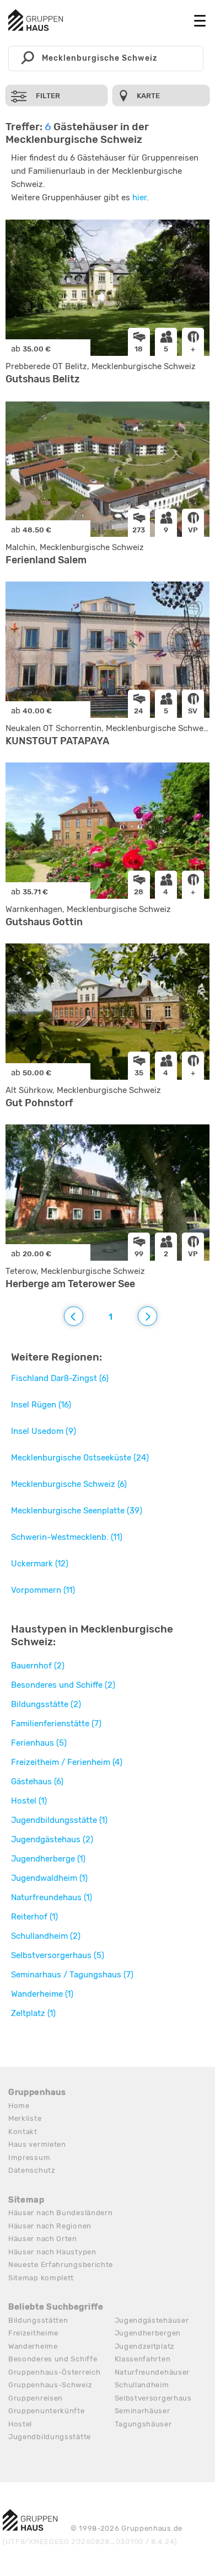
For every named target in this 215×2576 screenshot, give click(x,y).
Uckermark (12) (40, 1564)
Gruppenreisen (36, 2398)
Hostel (20, 2424)
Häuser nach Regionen (50, 2226)
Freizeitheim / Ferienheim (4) (67, 1762)
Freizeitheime (33, 2333)
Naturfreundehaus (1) (52, 1897)
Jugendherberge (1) (48, 1859)
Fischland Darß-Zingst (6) (60, 1378)
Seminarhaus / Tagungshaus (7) (72, 1975)
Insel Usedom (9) (44, 1431)
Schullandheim (142, 2385)
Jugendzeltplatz (145, 2346)
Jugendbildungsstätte (50, 2437)
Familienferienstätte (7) (56, 1724)
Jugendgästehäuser (152, 2320)
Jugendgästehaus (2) (52, 1839)
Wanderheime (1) (42, 1994)
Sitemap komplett (41, 2278)
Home (19, 2106)
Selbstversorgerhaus (153, 2398)
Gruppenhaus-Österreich (54, 2372)
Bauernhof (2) (38, 1666)
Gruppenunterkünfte (47, 2411)
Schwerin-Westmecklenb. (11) (67, 1537)
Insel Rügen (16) (41, 1405)
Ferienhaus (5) (39, 1743)
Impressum (29, 2158)
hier (139, 198)
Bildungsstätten (38, 2320)
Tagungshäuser (143, 2424)
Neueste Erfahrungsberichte (61, 2265)
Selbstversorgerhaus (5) (58, 1955)
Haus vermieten (37, 2144)
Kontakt (23, 2132)
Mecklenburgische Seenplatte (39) (77, 1511)
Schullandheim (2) (46, 1936)
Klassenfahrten (143, 2359)
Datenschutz (32, 2170)
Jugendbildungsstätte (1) (59, 1820)
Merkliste (25, 2118)
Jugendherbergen (148, 2333)
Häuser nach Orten (43, 2239)
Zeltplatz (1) (33, 2013)
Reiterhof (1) (34, 1917)
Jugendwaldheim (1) (49, 1878)
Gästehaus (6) (37, 1782)
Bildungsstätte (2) (46, 1704)
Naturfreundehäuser (152, 2372)
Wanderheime (33, 2346)
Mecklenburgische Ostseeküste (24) (80, 1458)
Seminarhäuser (143, 2411)
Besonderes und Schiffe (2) (63, 1685)
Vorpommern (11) (43, 1590)
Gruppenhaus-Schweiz (50, 2385)
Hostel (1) (29, 1801)
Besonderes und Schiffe (53, 2359)
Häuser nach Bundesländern (61, 2213)
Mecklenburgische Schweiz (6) (69, 1484)
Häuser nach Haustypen (52, 2252)
